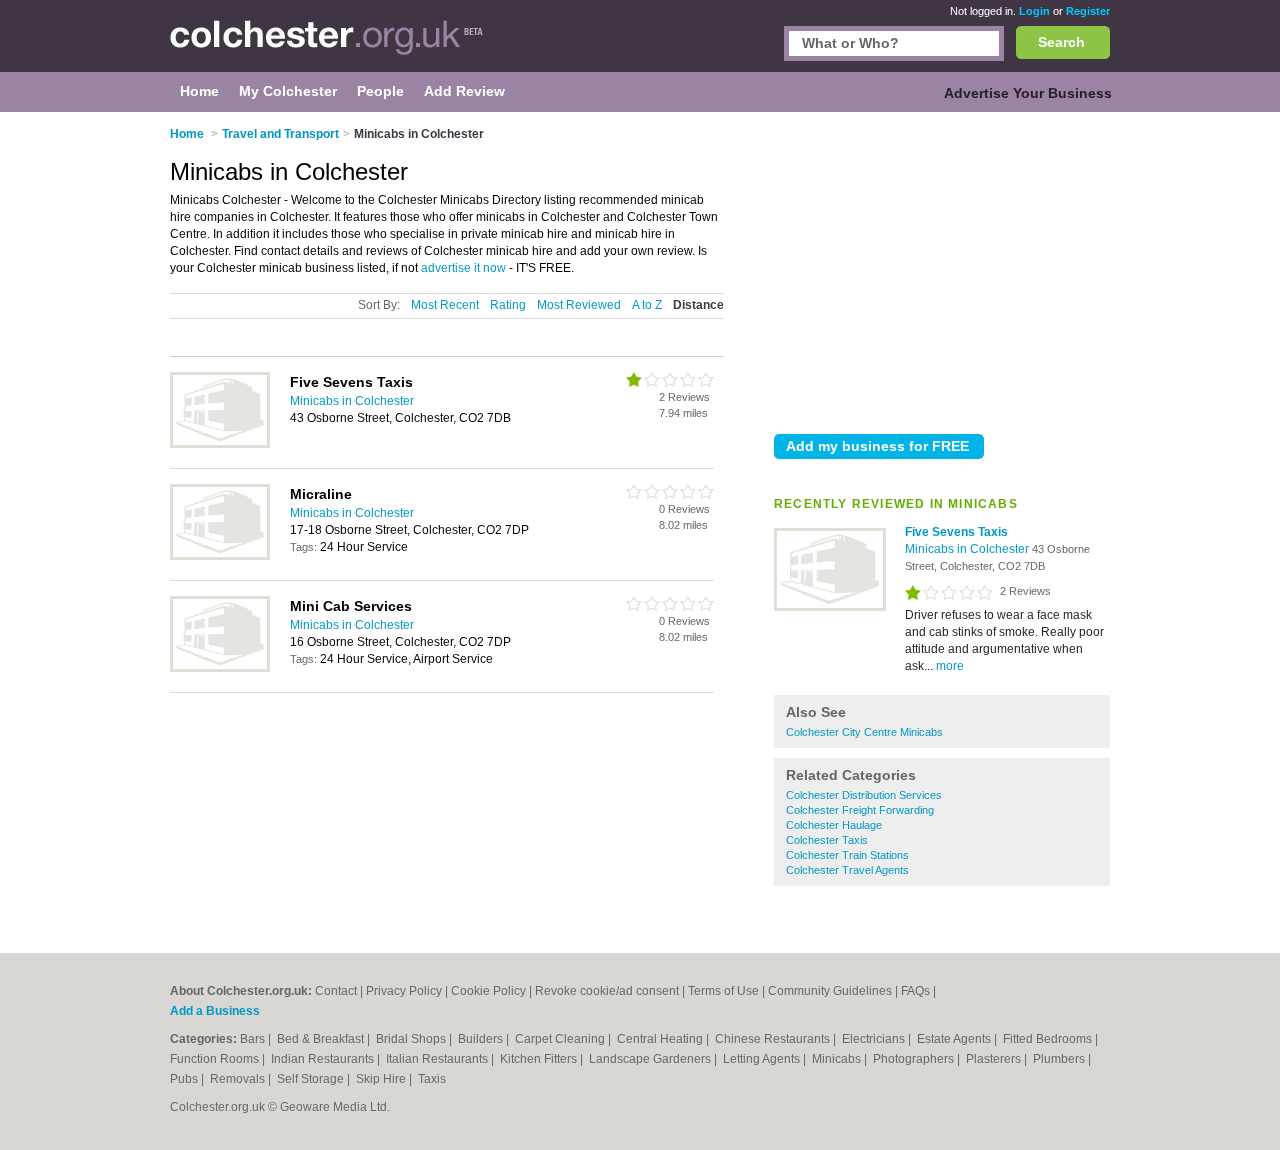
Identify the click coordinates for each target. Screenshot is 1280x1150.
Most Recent (445, 305)
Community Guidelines (830, 991)
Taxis (432, 1079)
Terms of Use (723, 991)
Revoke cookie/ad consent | (611, 991)
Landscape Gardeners (651, 1059)
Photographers (915, 1059)
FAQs (915, 991)
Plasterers (995, 1059)
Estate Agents (955, 1039)
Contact (336, 991)
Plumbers (1060, 1059)
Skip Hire (382, 1079)
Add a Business (215, 1011)
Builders (482, 1039)
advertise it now (463, 268)
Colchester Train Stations (847, 855)
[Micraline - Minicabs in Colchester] (220, 556)
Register (1088, 11)
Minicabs (838, 1059)
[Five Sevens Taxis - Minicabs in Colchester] (830, 607)
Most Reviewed (579, 305)
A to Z (647, 305)
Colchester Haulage (834, 825)
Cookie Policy (488, 991)
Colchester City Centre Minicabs (864, 732)
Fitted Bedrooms (1049, 1039)
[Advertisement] (942, 269)
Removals (239, 1079)
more (950, 666)
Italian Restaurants (438, 1059)
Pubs (185, 1079)
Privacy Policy (404, 991)
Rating (508, 305)
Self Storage (312, 1079)
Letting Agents (763, 1059)
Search (1061, 42)
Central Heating (661, 1039)
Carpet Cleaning (561, 1039)
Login (1034, 11)
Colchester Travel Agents (847, 870)
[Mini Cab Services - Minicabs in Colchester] (220, 668)
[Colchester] (327, 46)
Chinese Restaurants (774, 1039)
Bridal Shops (412, 1039)
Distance (698, 305)
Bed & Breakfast (322, 1039)
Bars (254, 1039)
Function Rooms (216, 1059)
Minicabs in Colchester (968, 549)
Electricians (875, 1039)
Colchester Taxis (827, 840)
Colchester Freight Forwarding (860, 810)
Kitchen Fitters (540, 1059)
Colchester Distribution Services (864, 795)
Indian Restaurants (324, 1059)
